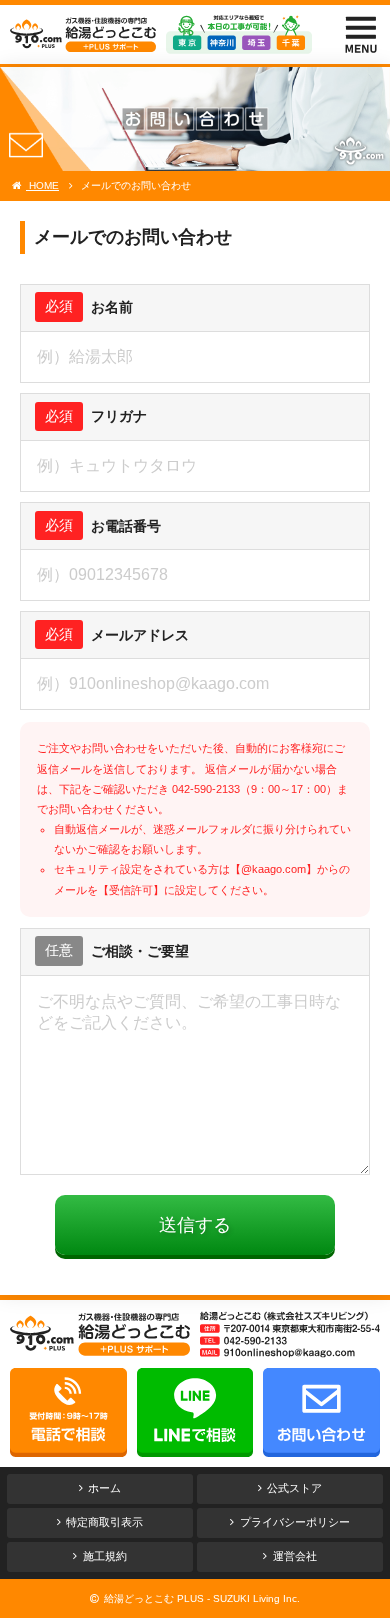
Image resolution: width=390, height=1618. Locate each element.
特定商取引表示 (104, 1522)
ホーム (104, 1488)
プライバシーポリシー (295, 1522)
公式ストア (294, 1488)
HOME (42, 185)
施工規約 (105, 1556)
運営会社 (295, 1556)
